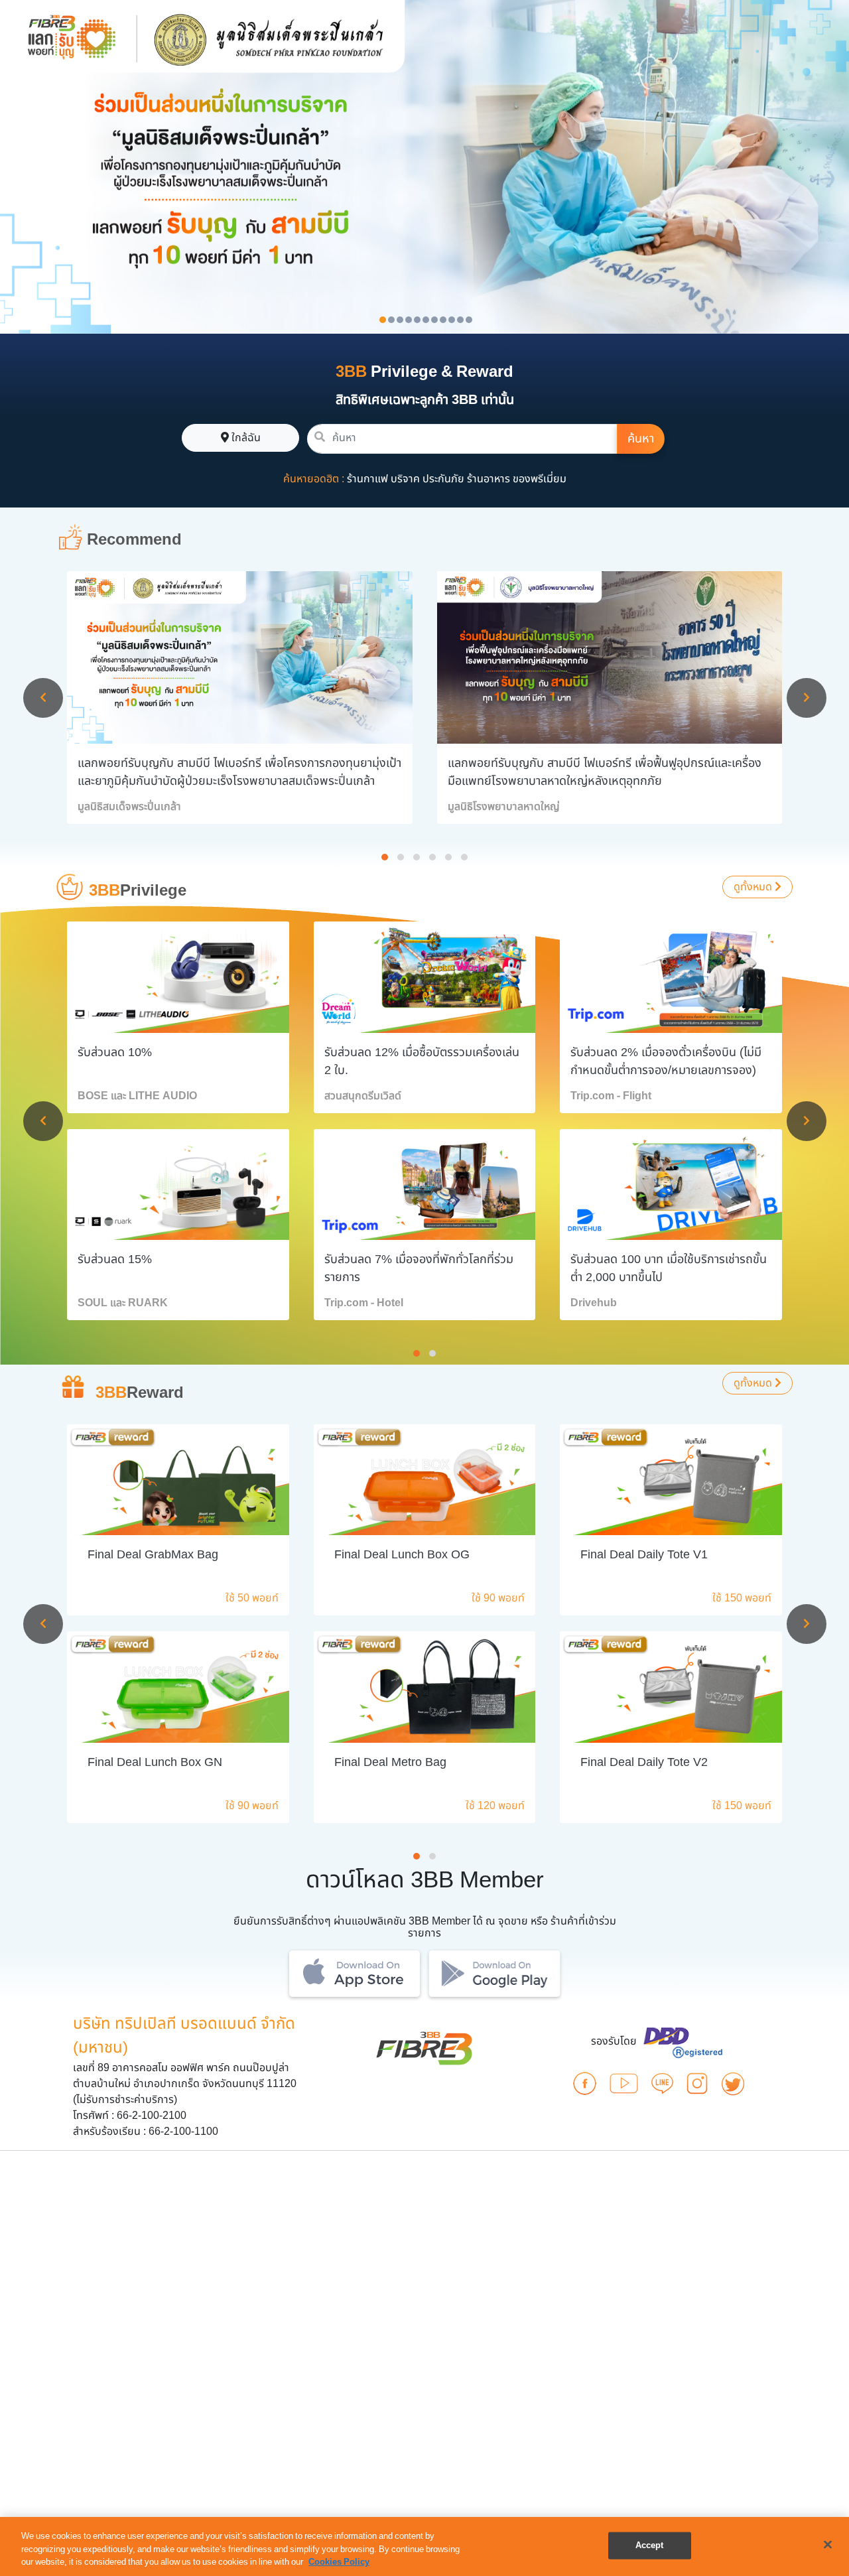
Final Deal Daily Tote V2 (644, 1762)
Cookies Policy (339, 2562)
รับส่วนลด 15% (115, 1259)
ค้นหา (641, 439)
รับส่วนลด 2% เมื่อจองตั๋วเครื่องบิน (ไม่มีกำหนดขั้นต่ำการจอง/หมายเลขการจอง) (666, 1061)
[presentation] (43, 698)
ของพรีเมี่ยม (540, 479)
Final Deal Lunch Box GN (155, 1762)
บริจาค (405, 479)
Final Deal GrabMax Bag (153, 1555)
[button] (385, 857)
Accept (650, 2545)
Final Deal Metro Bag (390, 1762)
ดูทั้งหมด (754, 887)
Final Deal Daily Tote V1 (644, 1555)
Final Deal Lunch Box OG (402, 1555)
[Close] (828, 2544)
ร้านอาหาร (489, 479)
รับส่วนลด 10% (115, 1052)
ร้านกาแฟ (367, 479)
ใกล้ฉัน (245, 438)
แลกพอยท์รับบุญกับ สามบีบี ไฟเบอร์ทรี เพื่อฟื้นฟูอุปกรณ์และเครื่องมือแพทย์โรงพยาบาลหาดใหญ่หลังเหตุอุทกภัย (605, 772)
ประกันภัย (443, 479)
